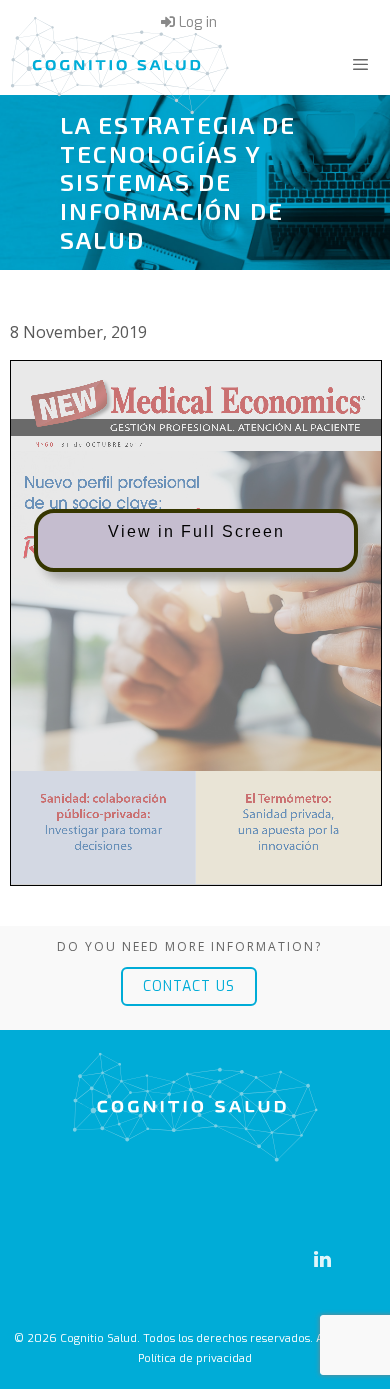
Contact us (189, 986)
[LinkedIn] (322, 1260)
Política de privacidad (195, 1358)
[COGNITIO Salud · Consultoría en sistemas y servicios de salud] (120, 65)
